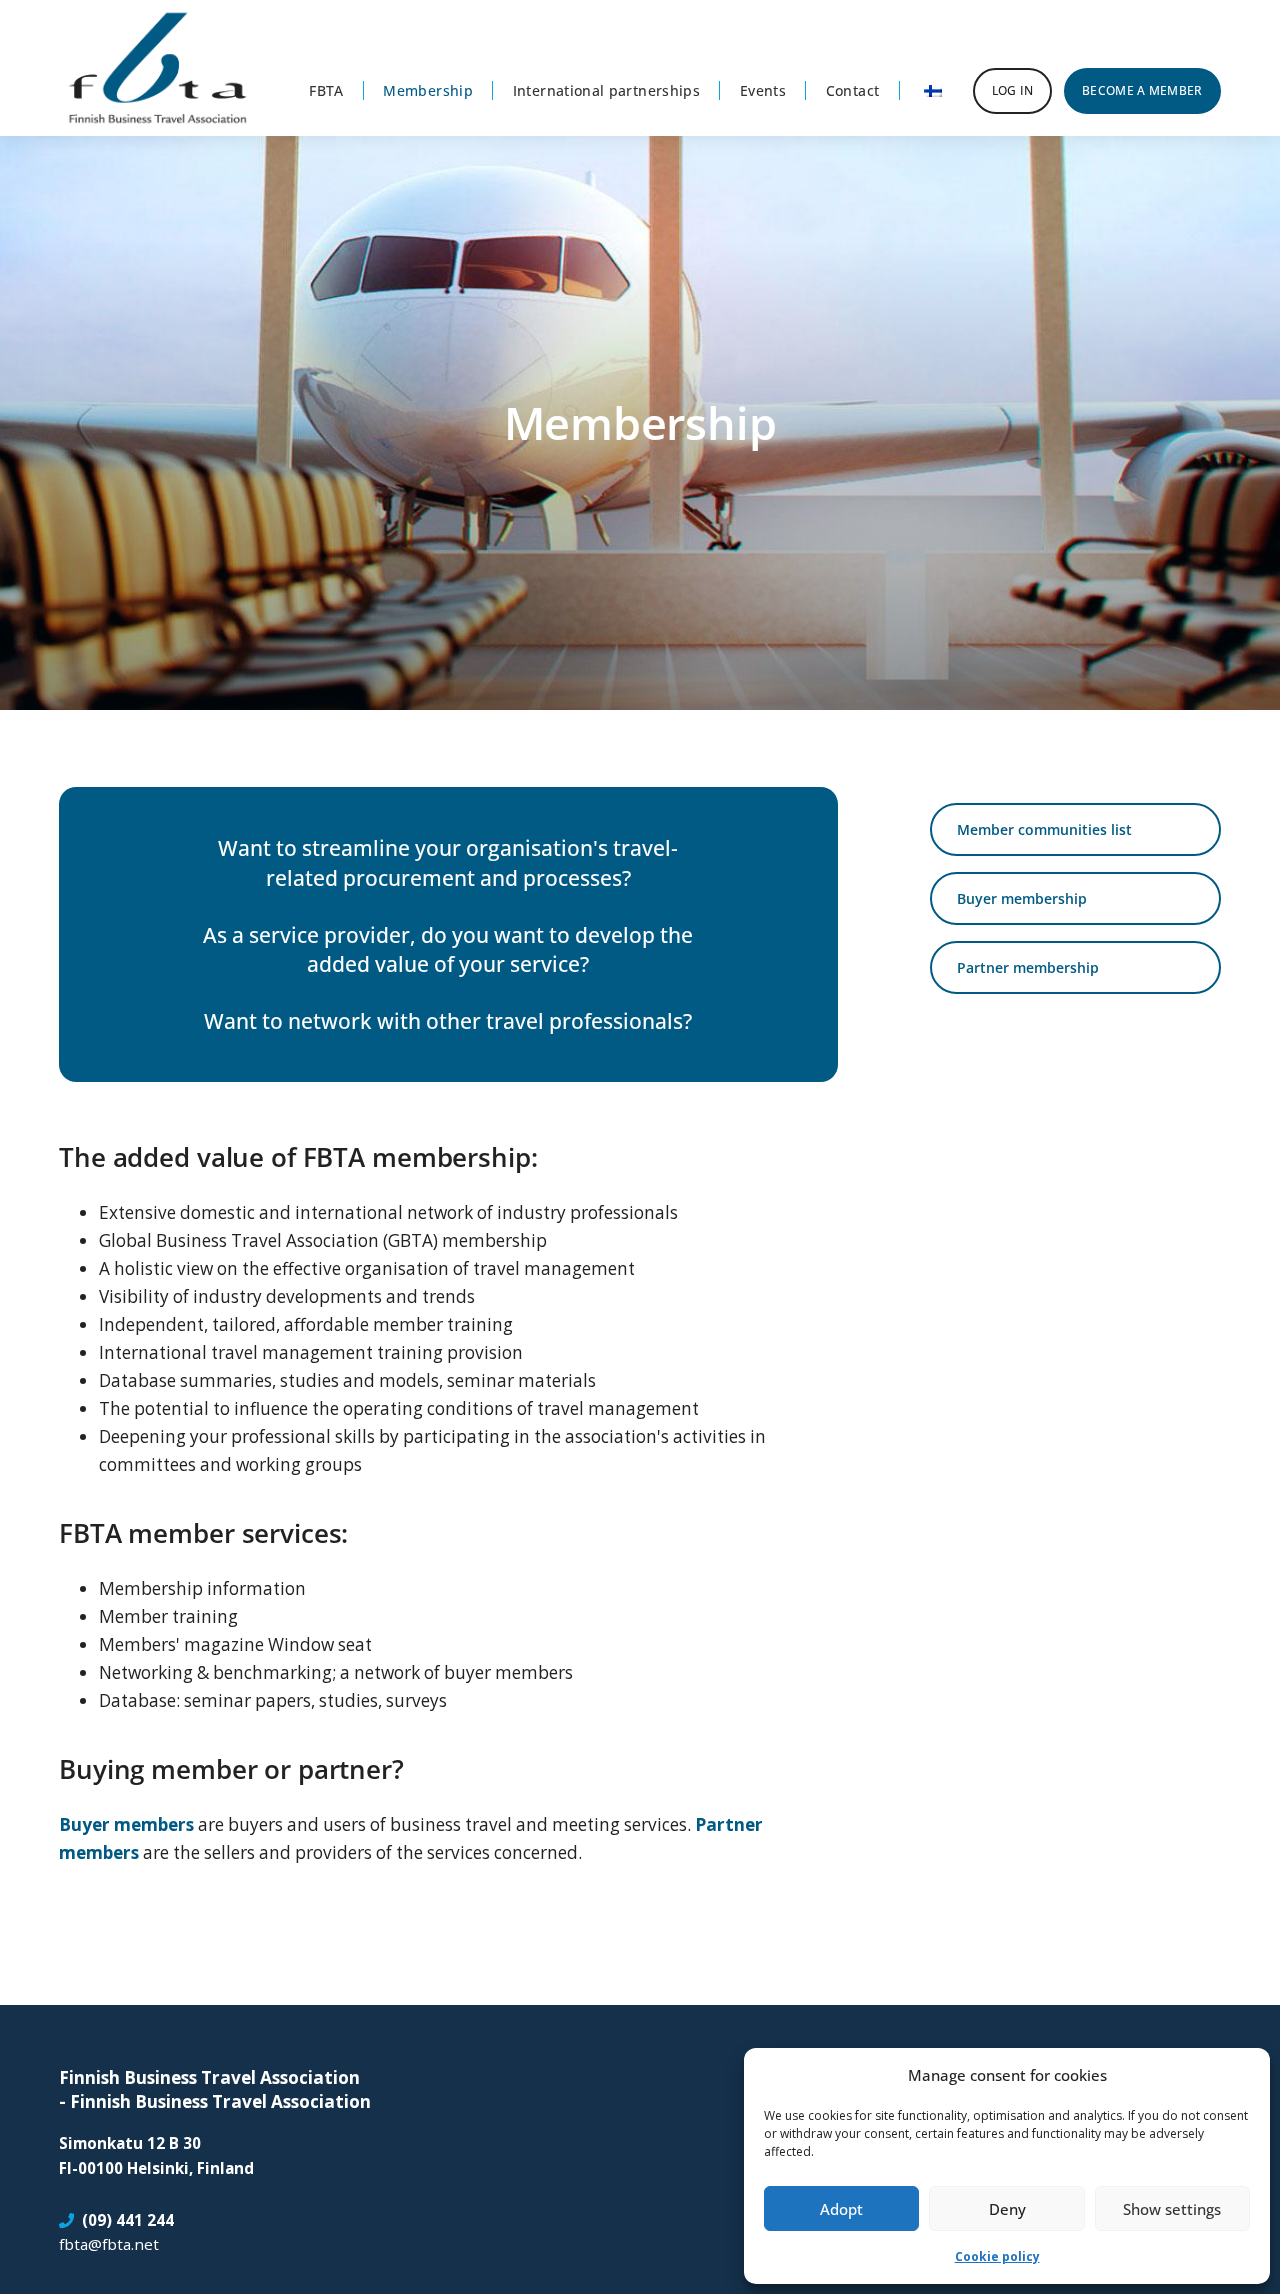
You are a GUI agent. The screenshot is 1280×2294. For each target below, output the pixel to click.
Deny (1007, 2209)
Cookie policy (997, 2256)
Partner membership (1028, 967)
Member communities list (1044, 829)
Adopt (841, 2209)
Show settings (1172, 2209)
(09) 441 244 (128, 2220)
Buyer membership (1022, 898)
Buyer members (126, 1824)
